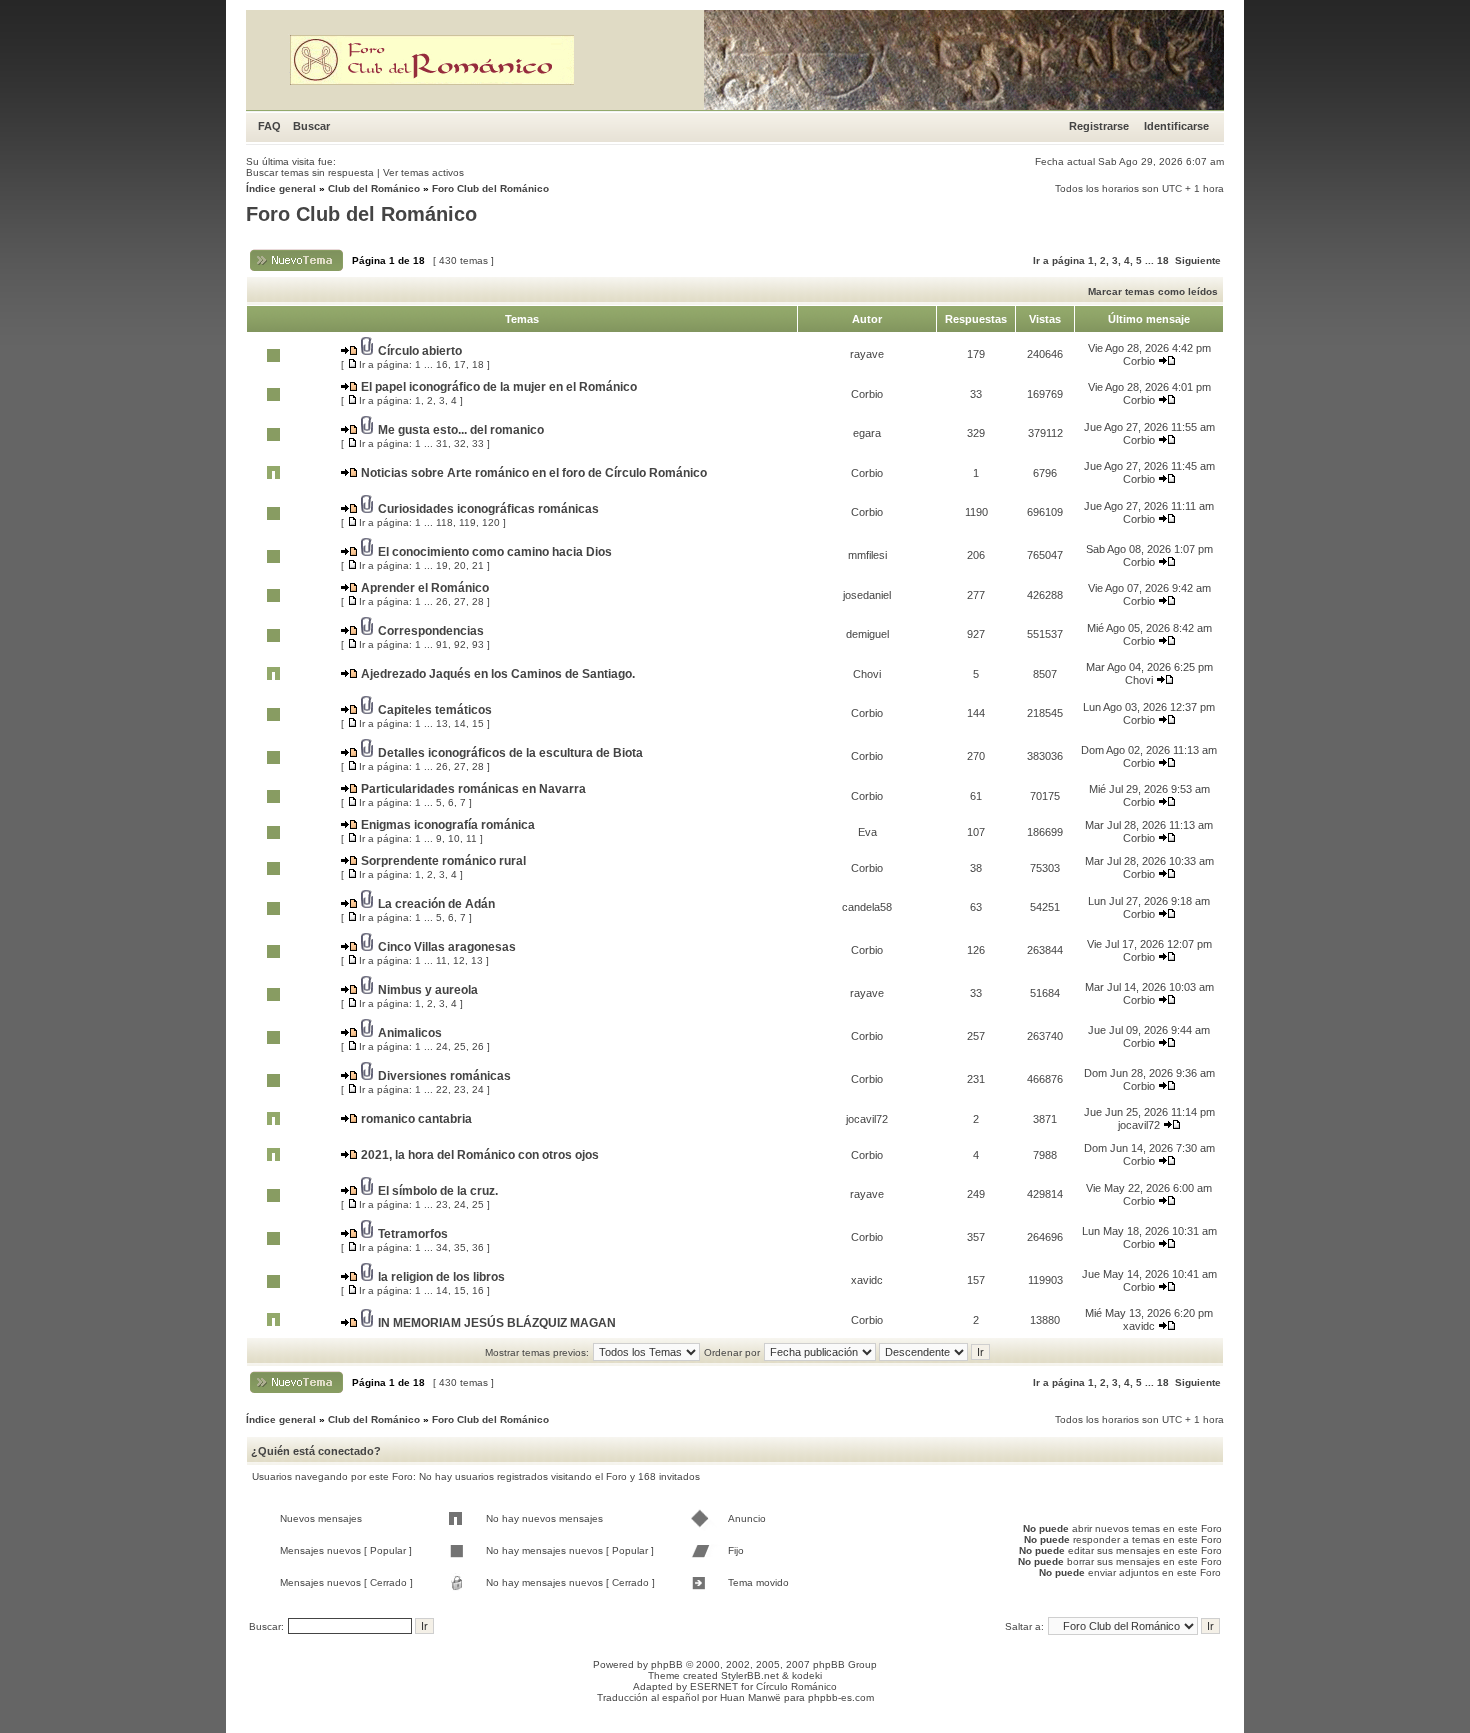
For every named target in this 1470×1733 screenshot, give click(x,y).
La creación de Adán (436, 904)
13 (442, 723)
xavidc (867, 1280)
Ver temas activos (423, 172)
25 (460, 1046)
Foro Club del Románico (490, 188)
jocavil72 (867, 1119)
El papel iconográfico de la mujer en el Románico (499, 387)
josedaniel (867, 595)
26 (442, 601)
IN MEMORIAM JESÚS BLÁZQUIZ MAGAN (497, 1323)
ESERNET (714, 1686)
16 (442, 364)
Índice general (281, 188)
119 (467, 522)
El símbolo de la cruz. (438, 1191)
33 (478, 443)
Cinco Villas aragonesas (447, 947)
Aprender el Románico (425, 588)
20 (460, 565)
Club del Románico (374, 188)
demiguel (867, 634)
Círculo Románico (796, 1686)
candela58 (867, 907)
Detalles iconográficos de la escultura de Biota (510, 753)
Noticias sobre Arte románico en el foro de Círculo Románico (534, 473)
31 (442, 443)
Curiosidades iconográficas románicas (488, 509)
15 (478, 723)
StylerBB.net (750, 1675)
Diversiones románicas (444, 1076)
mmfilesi (867, 555)
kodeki (807, 1675)
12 (459, 960)
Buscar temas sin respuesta (310, 172)
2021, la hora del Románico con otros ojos (480, 1155)
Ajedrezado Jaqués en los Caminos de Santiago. (498, 674)
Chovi (867, 674)
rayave (867, 354)
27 (460, 601)
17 (460, 364)
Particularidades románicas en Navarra (473, 789)
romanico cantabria (416, 1119)
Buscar (311, 126)
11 (471, 838)
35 (460, 1247)
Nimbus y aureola (428, 990)
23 (460, 1089)
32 (460, 443)
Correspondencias (431, 631)
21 (478, 565)
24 (442, 1046)
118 (444, 522)
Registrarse (1099, 126)
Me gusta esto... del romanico (461, 430)
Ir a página (1059, 260)
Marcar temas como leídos (1153, 291)
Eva (867, 832)
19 (442, 565)
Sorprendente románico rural (443, 861)
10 (454, 838)
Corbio (1139, 361)
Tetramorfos (413, 1234)
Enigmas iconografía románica (448, 825)
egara (867, 433)
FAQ (269, 126)
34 (442, 1247)
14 (460, 723)
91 (442, 644)
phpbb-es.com (841, 1697)
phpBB (667, 1664)
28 (478, 601)
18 (1163, 260)
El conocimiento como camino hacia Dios (495, 552)
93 (478, 644)
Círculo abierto (420, 351)
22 (442, 1089)
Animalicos (410, 1033)
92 (460, 644)
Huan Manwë (750, 1697)
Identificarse (1176, 126)
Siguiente (1198, 260)
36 (478, 1247)
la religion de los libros (441, 1277)
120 (491, 522)
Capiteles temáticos (435, 710)
